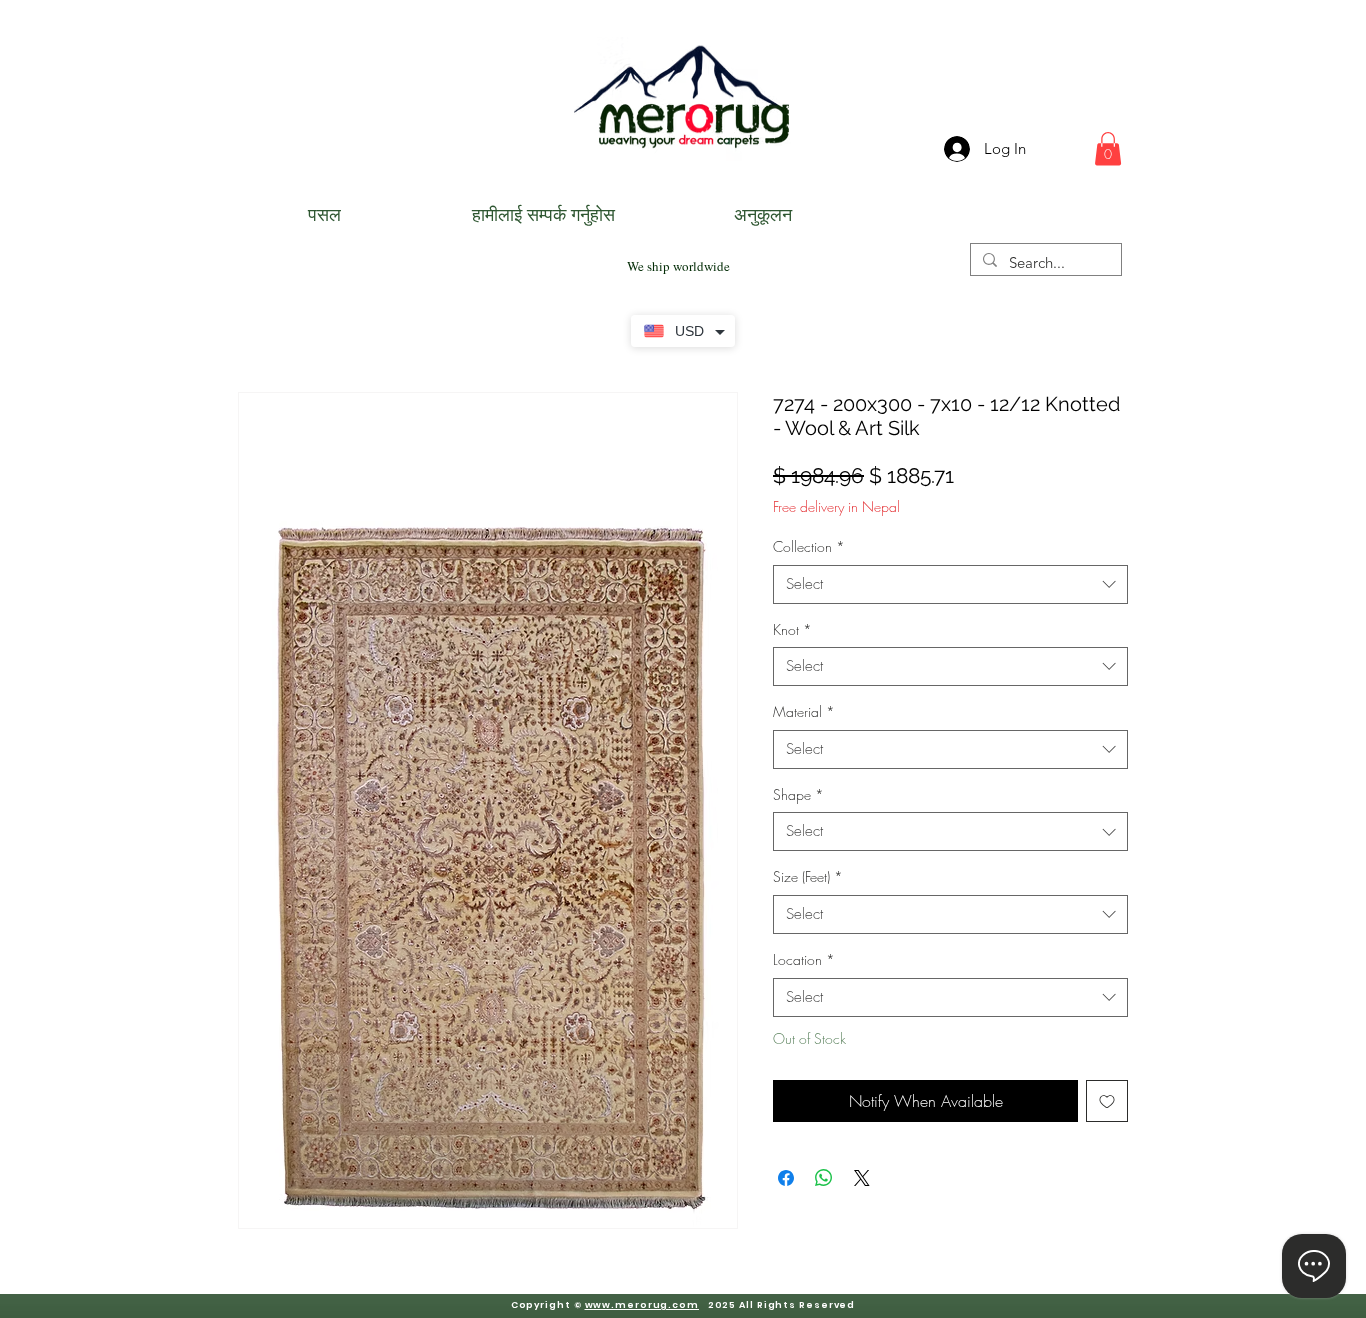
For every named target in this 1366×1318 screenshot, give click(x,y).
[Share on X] (862, 1178)
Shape (798, 794)
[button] (1108, 148)
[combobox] (950, 584)
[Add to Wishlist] (1107, 1101)
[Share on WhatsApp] (824, 1178)
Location (804, 959)
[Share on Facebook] (786, 1178)
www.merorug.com (642, 1305)
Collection (809, 546)
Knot (792, 629)
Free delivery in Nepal (836, 506)
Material (804, 711)
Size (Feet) (808, 876)
